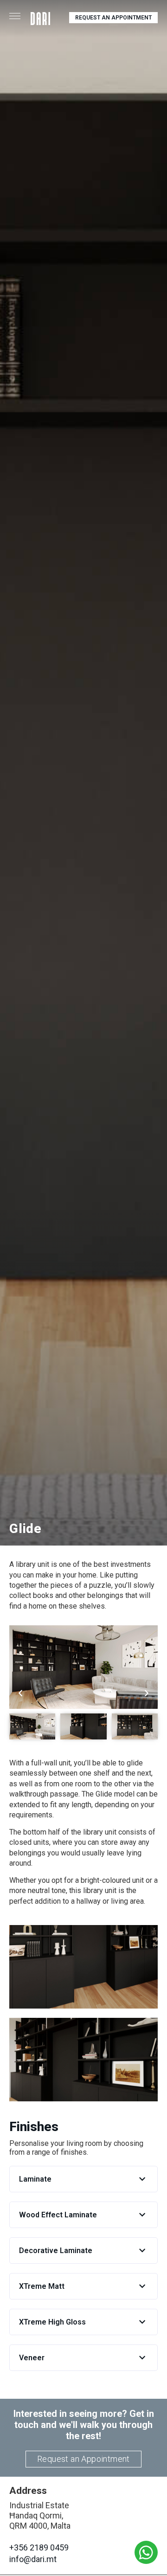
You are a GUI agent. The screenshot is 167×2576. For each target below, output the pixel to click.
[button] (83, 2179)
